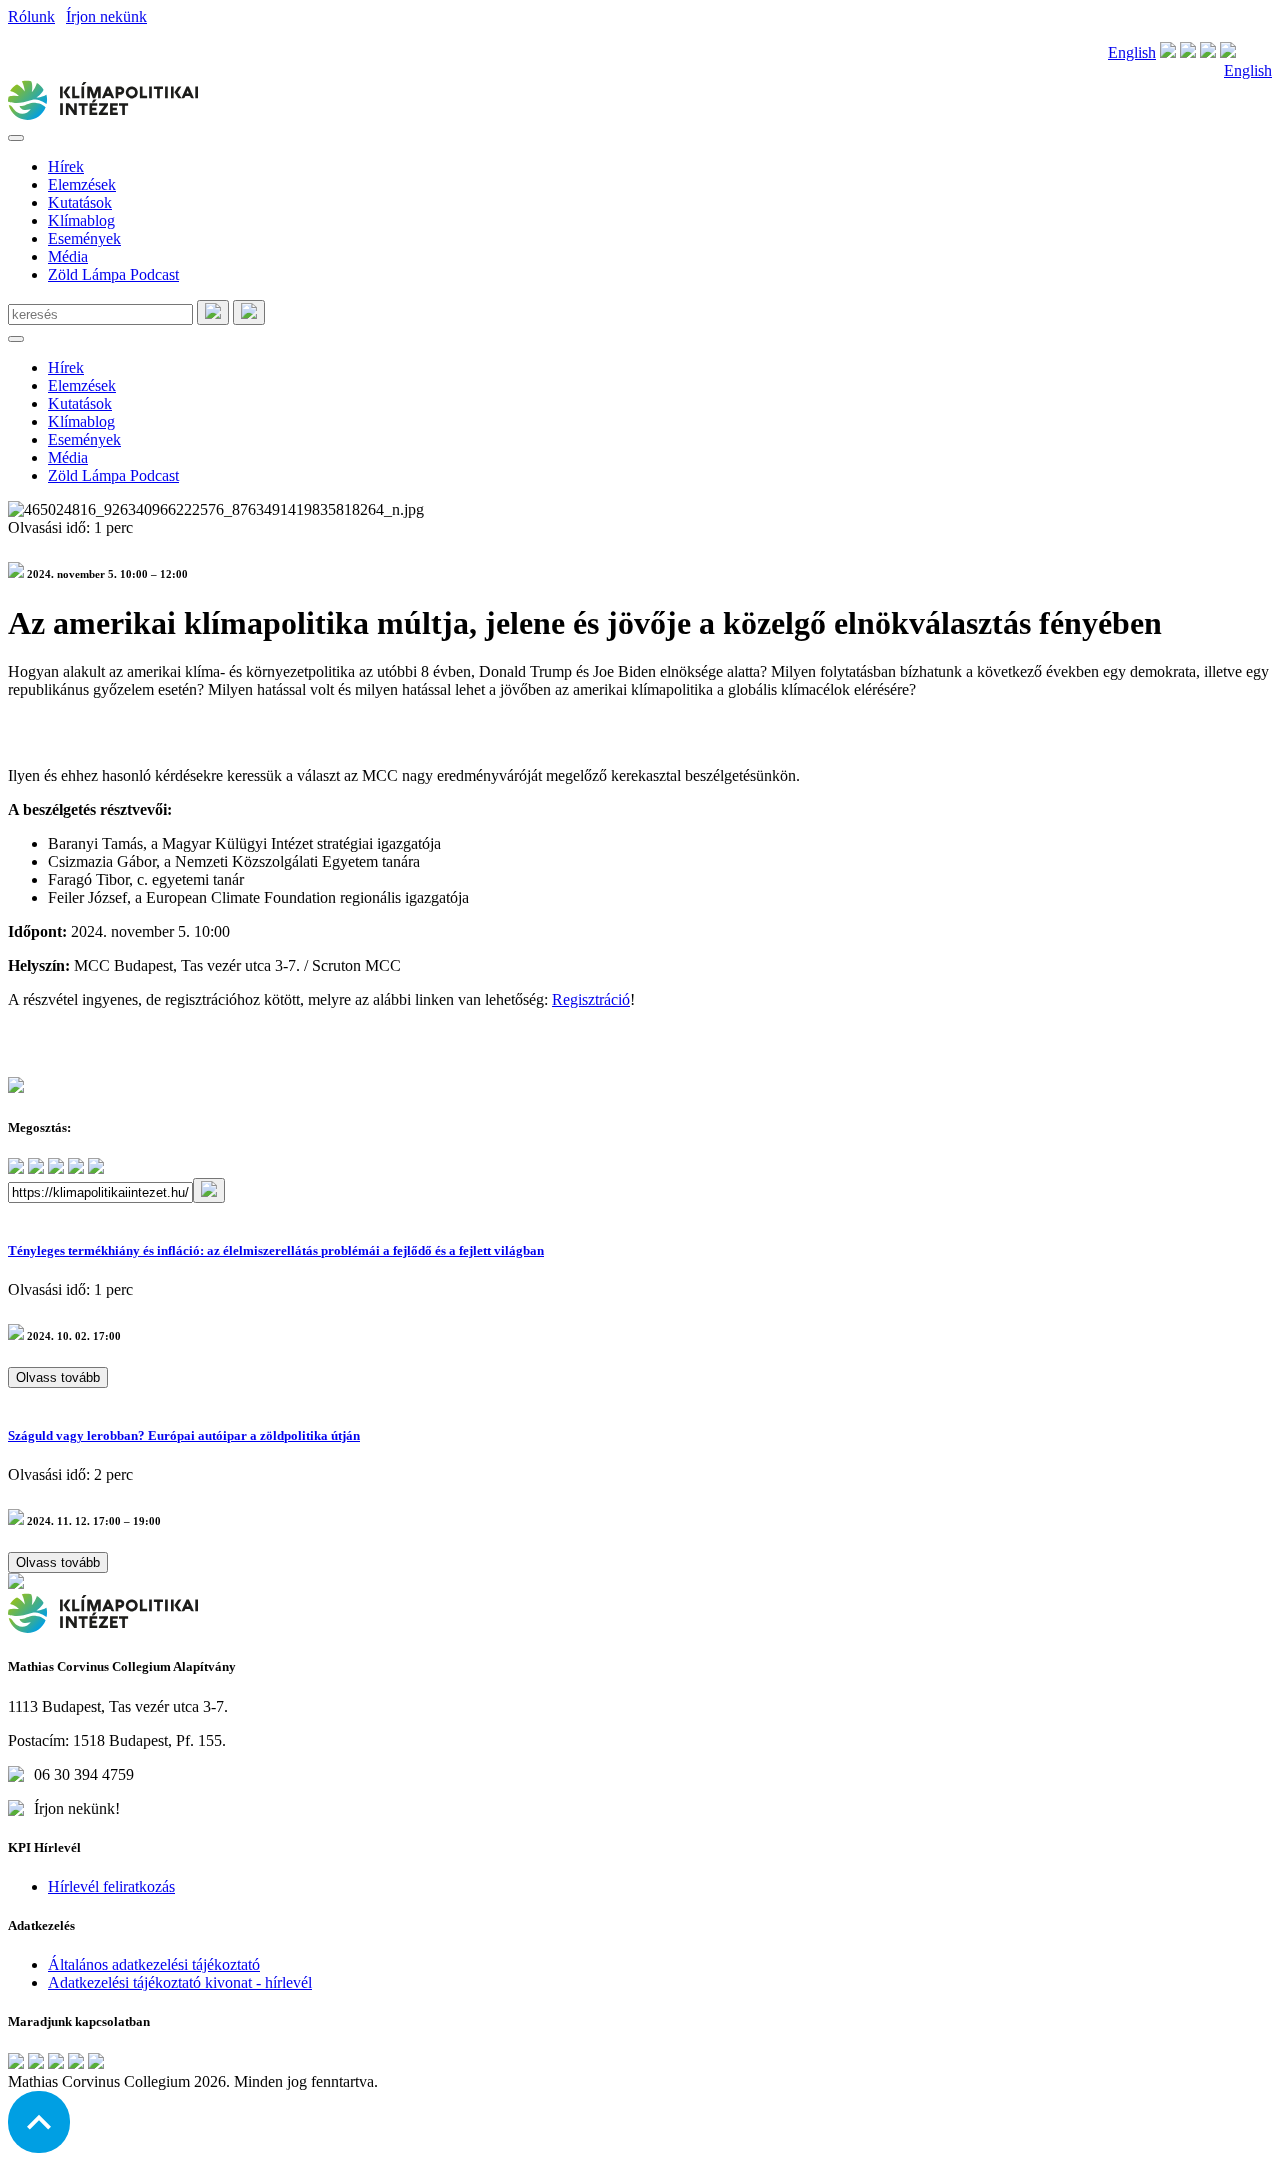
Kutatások (80, 202)
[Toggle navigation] (16, 138)
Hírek (66, 166)
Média (68, 256)
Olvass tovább (58, 1377)
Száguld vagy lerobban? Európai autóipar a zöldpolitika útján (184, 1435)
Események (84, 238)
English (1132, 52)
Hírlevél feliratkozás (111, 1886)
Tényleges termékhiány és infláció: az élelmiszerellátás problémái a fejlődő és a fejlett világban (276, 1250)
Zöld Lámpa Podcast (113, 274)
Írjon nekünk (106, 16)
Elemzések (82, 184)
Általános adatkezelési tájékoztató (154, 1964)
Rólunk (31, 16)
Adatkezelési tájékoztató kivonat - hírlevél (180, 1982)
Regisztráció (591, 999)
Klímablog (81, 220)
